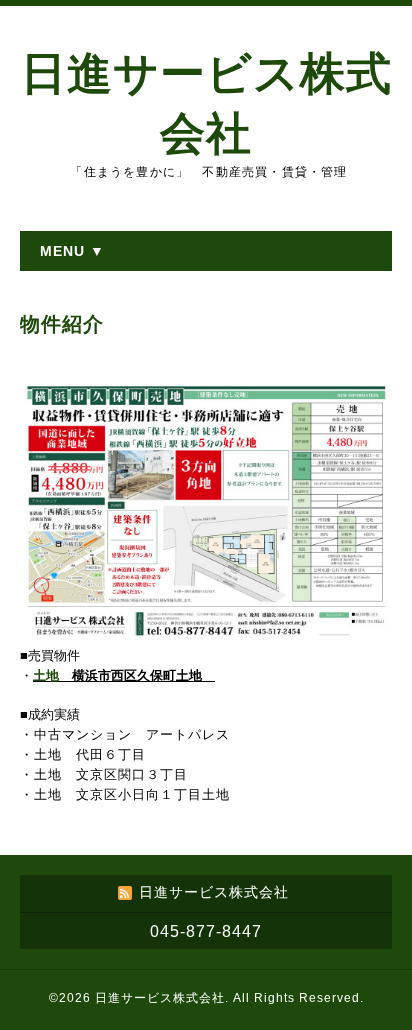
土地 (52, 675)
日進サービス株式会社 (160, 998)
